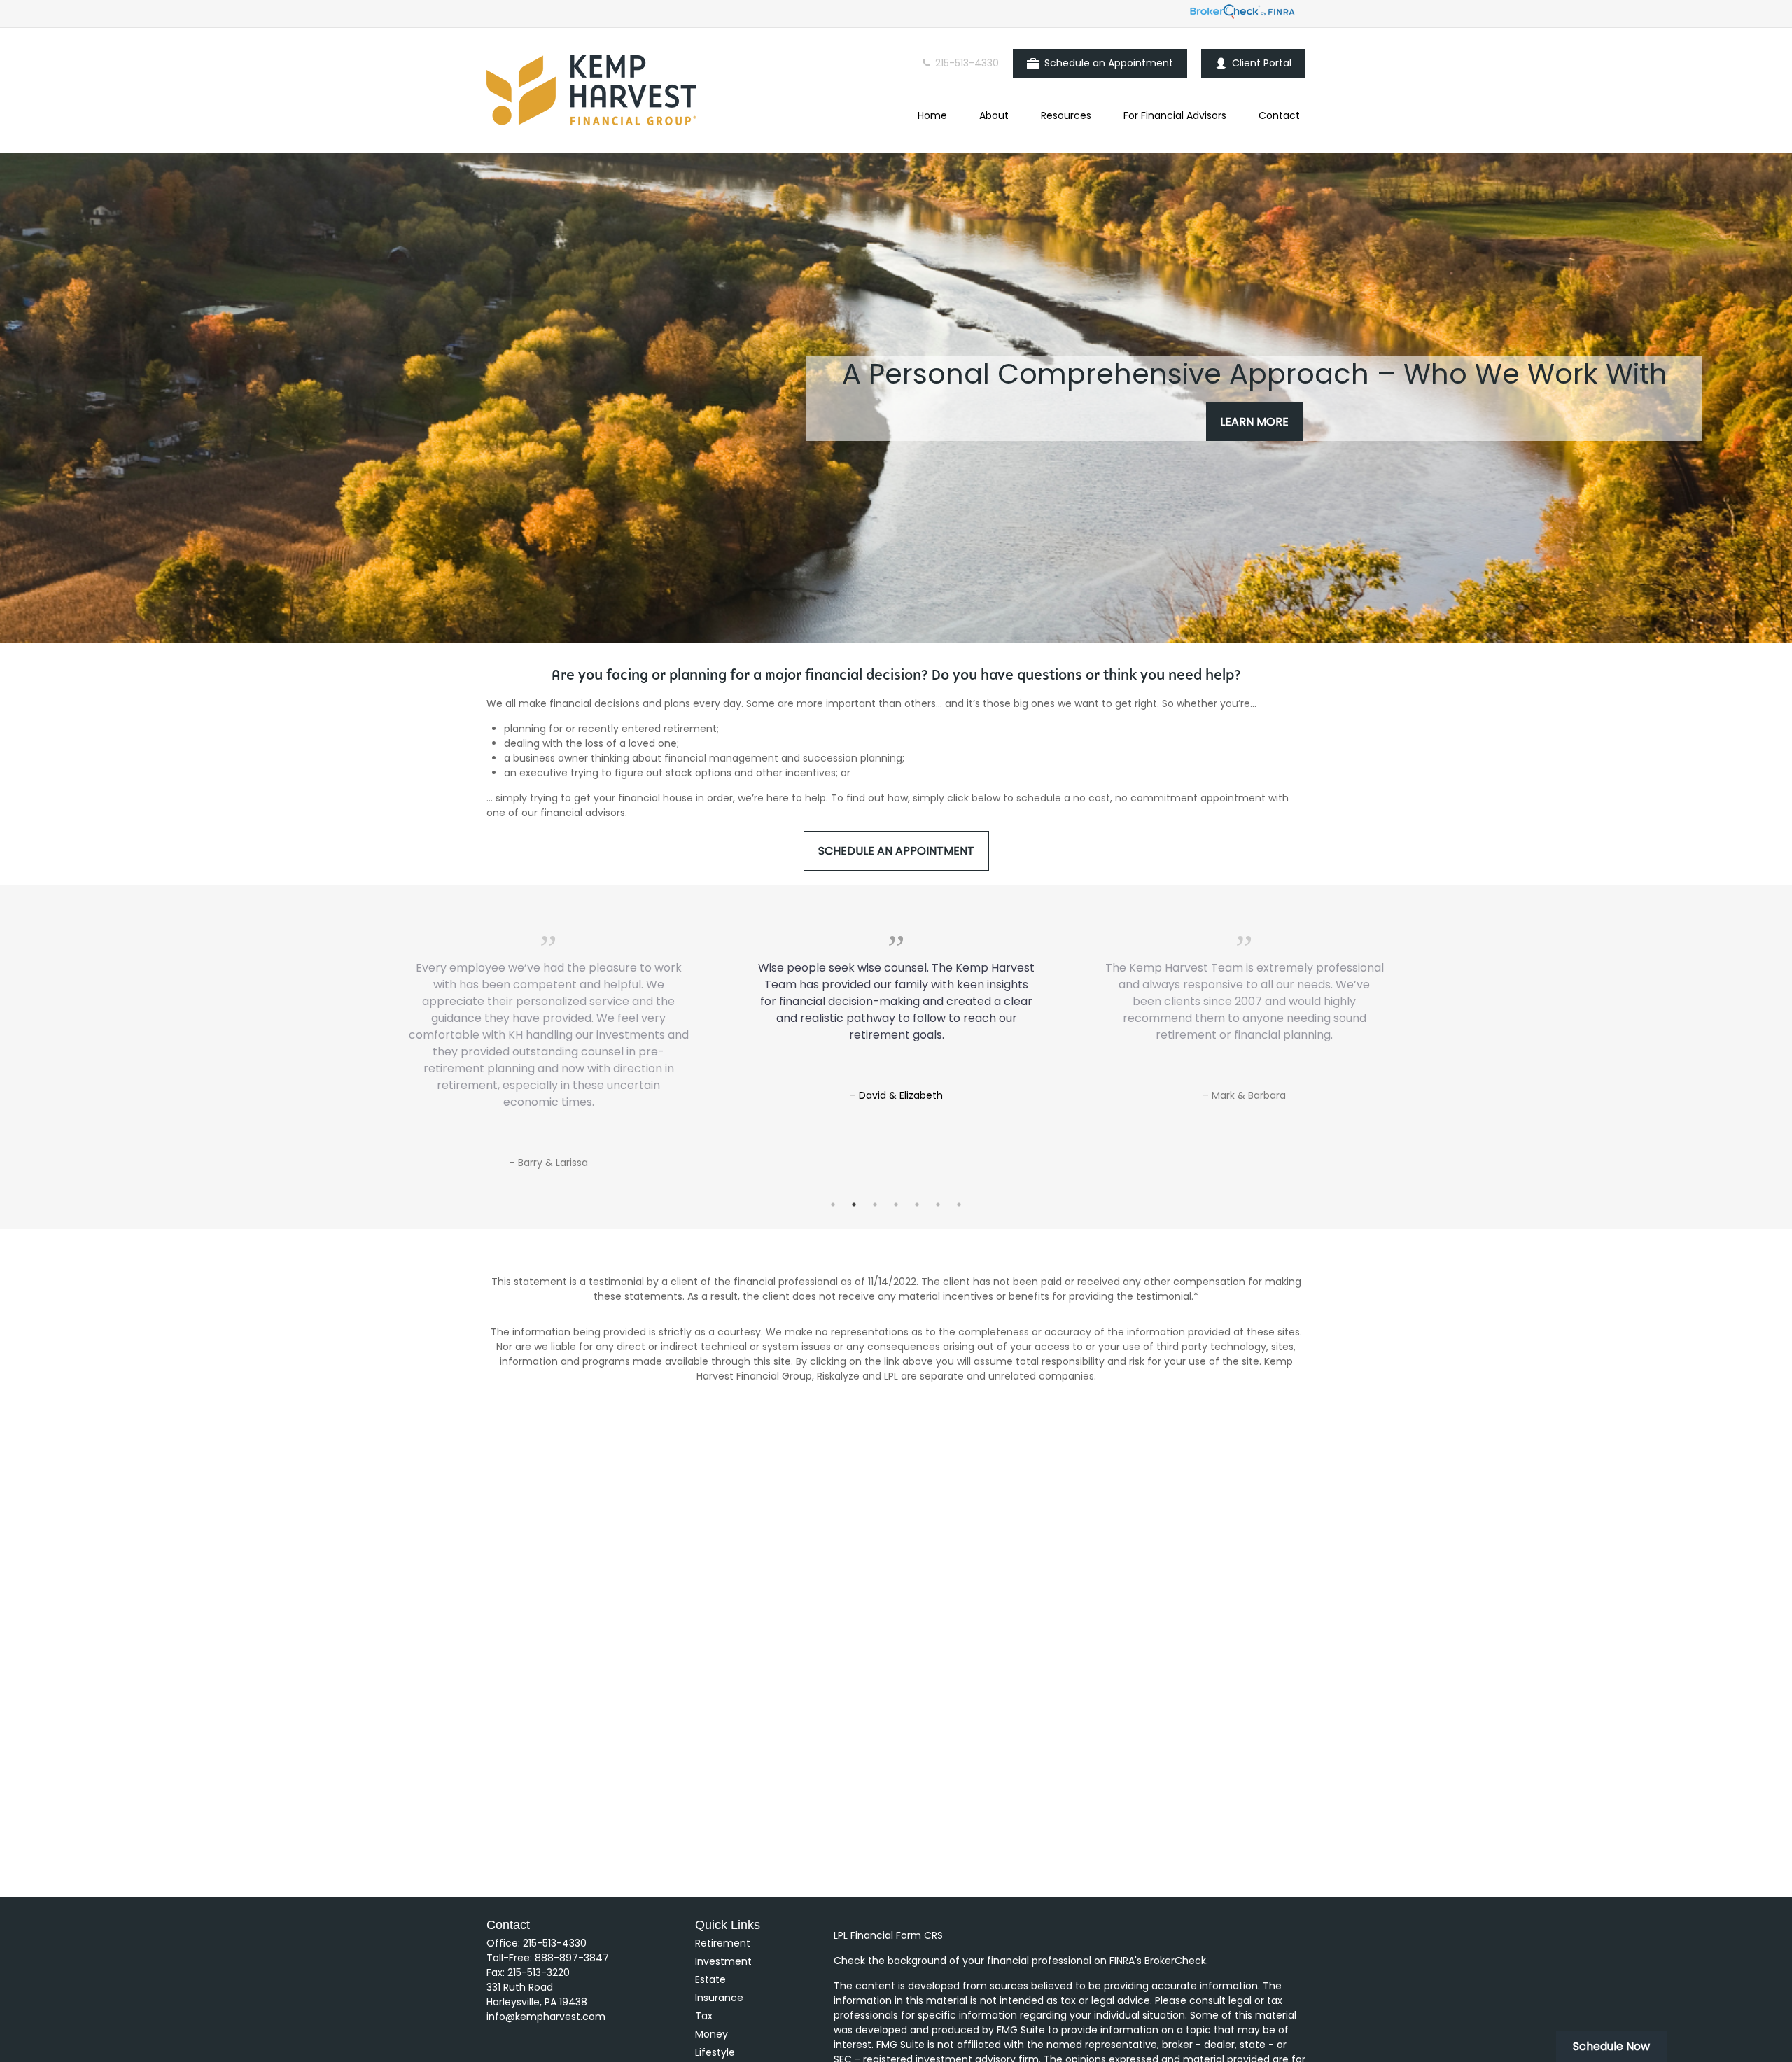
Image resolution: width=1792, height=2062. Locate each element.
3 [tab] (875, 1205)
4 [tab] (896, 1205)
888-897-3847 (572, 1958)
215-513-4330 (966, 63)
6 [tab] (938, 1205)
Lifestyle (715, 2052)
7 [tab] (959, 1205)
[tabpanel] (896, 997)
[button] (932, 115)
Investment (723, 1961)
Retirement (723, 1943)
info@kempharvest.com (546, 2017)
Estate (710, 1979)
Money (712, 2034)
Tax (704, 2016)
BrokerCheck (1175, 1961)
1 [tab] (833, 1205)
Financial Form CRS (897, 1935)
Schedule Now (1611, 2046)
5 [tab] (917, 1205)
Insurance (719, 1998)
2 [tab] (854, 1205)
